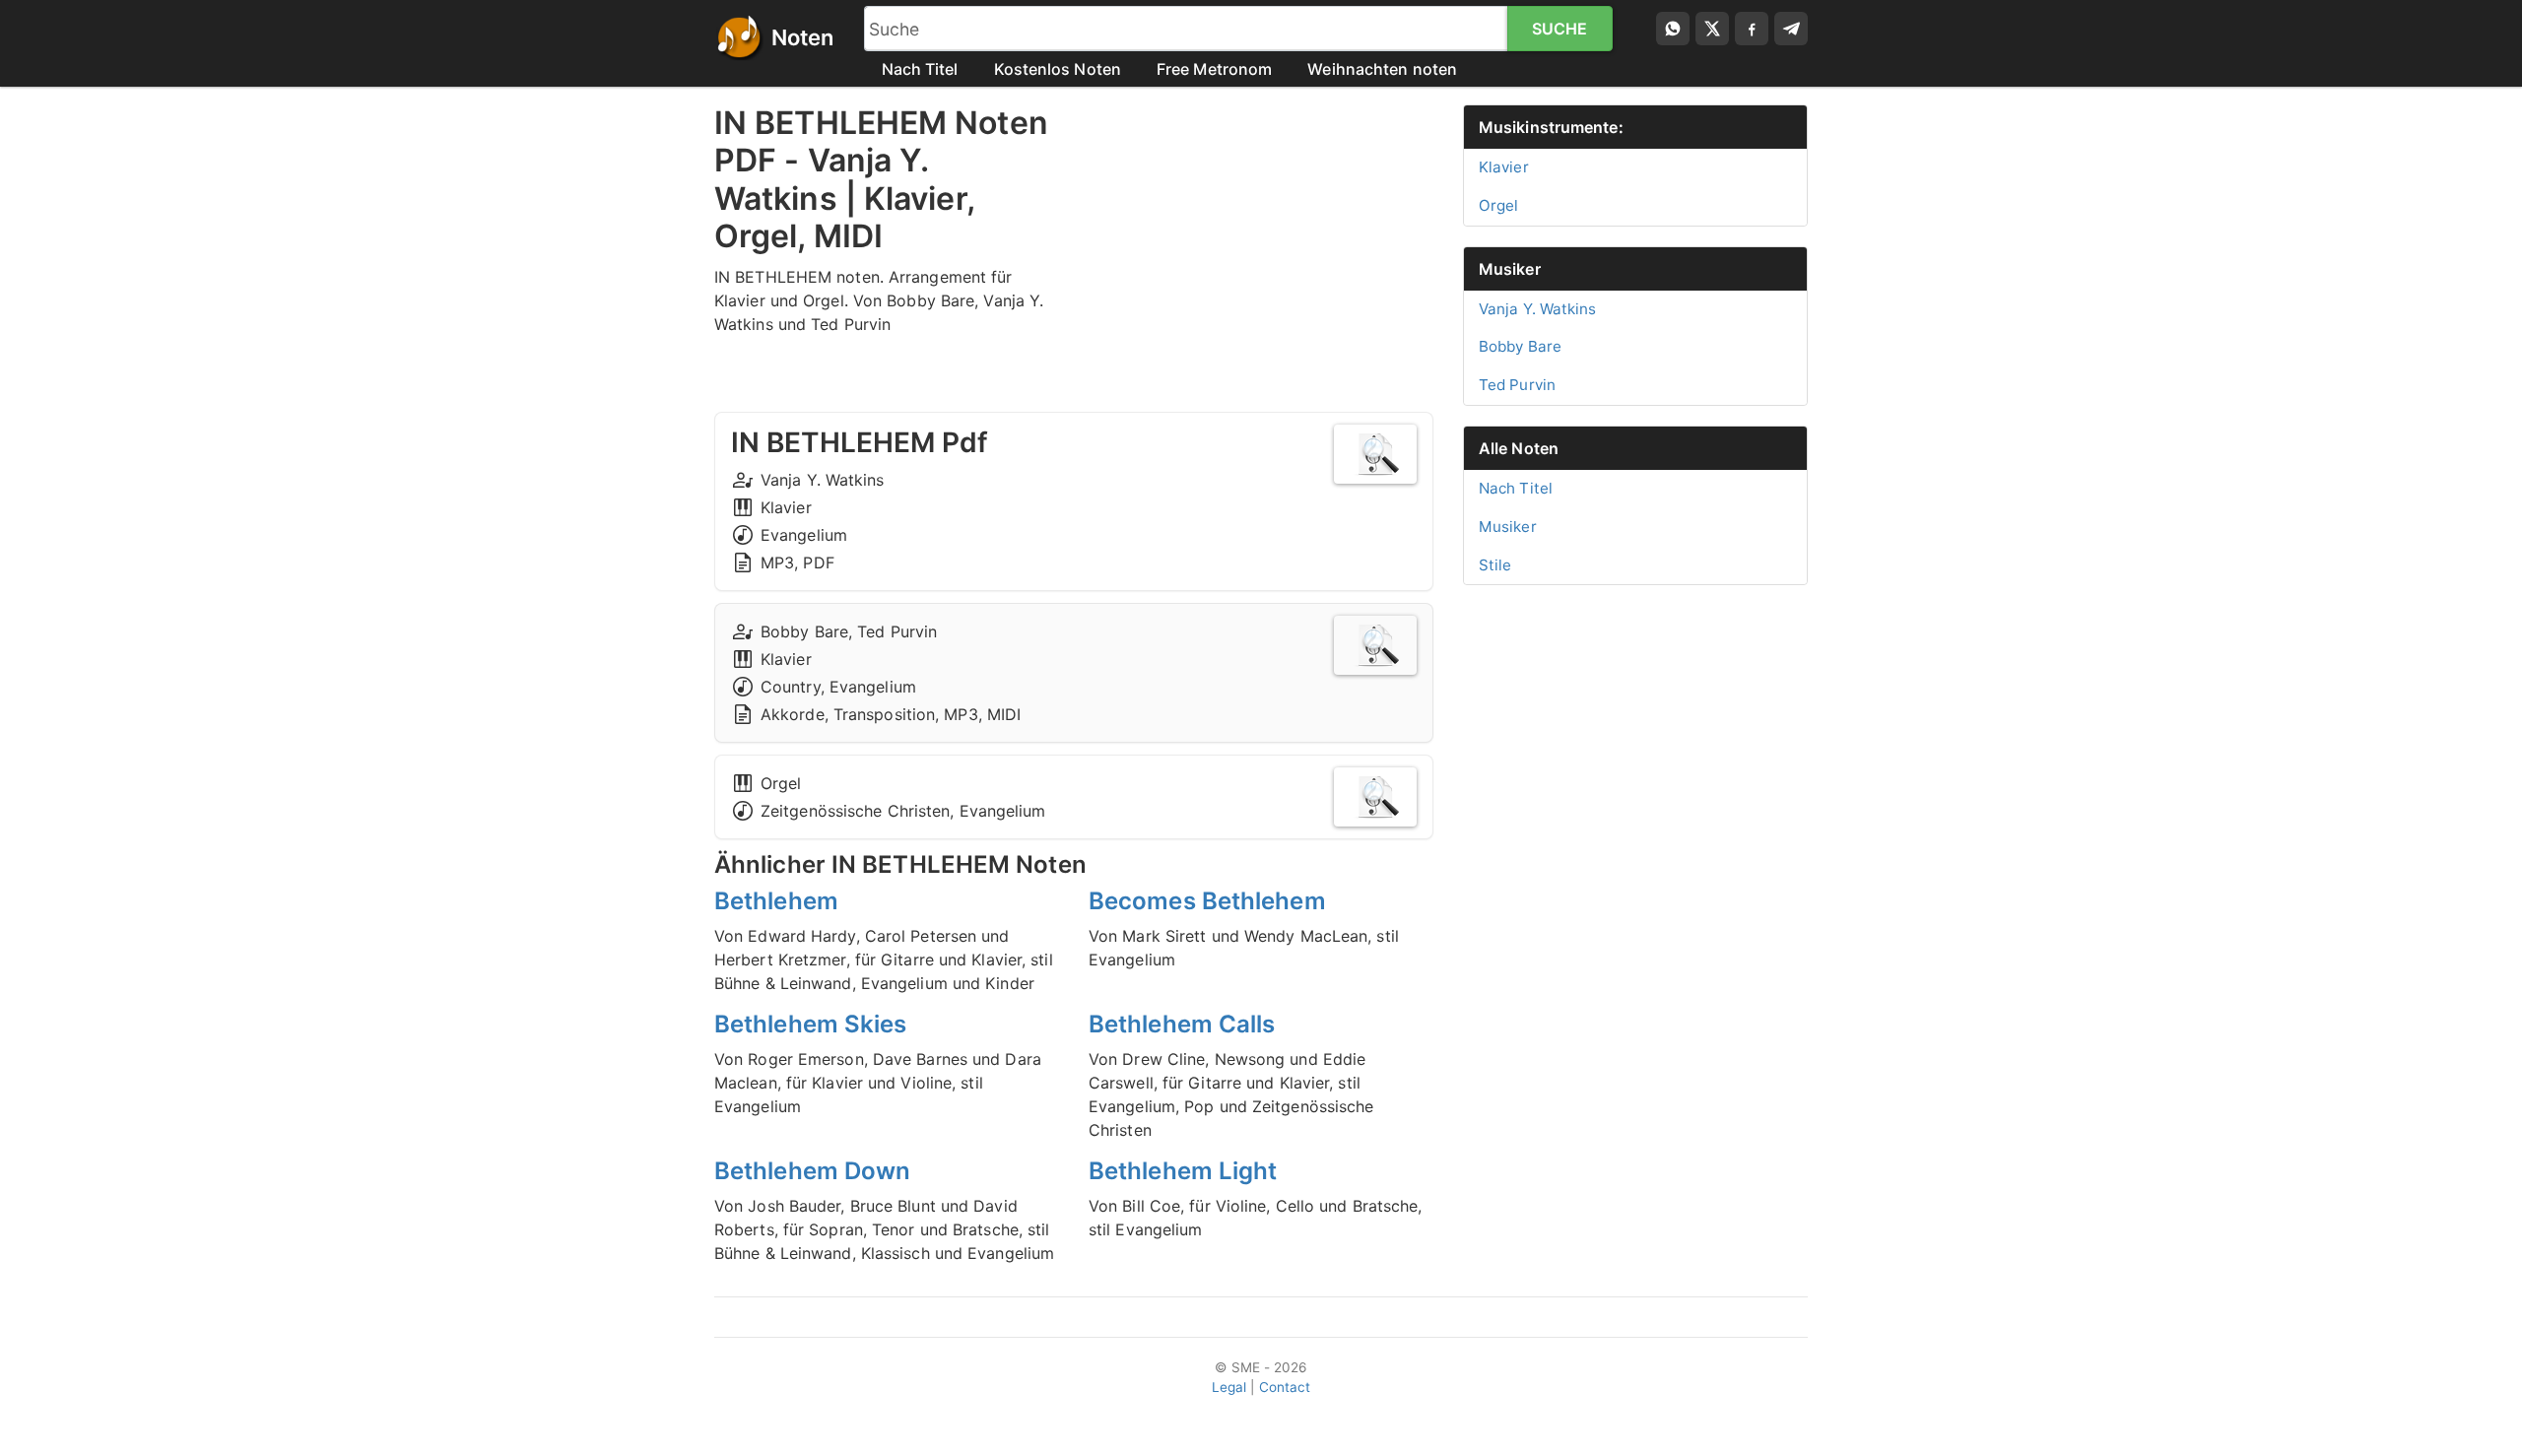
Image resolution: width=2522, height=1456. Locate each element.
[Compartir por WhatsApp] (1673, 29)
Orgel (1499, 205)
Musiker (1510, 269)
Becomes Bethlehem (1207, 901)
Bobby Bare (1520, 346)
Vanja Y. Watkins (1538, 309)
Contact (1285, 1387)
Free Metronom (1214, 69)
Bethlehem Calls (1182, 1024)
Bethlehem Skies (811, 1024)
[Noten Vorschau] (1375, 454)
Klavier (1504, 167)
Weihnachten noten (1382, 69)
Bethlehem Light (1183, 1171)
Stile (1495, 565)
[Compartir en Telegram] (1791, 29)
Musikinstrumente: (1551, 127)
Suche (1560, 29)
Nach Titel (920, 69)
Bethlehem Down (812, 1171)
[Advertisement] (1261, 242)
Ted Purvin (1517, 385)
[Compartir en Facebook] (1752, 29)
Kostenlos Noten (1058, 69)
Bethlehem (776, 901)
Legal (1229, 1387)
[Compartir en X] (1712, 29)
